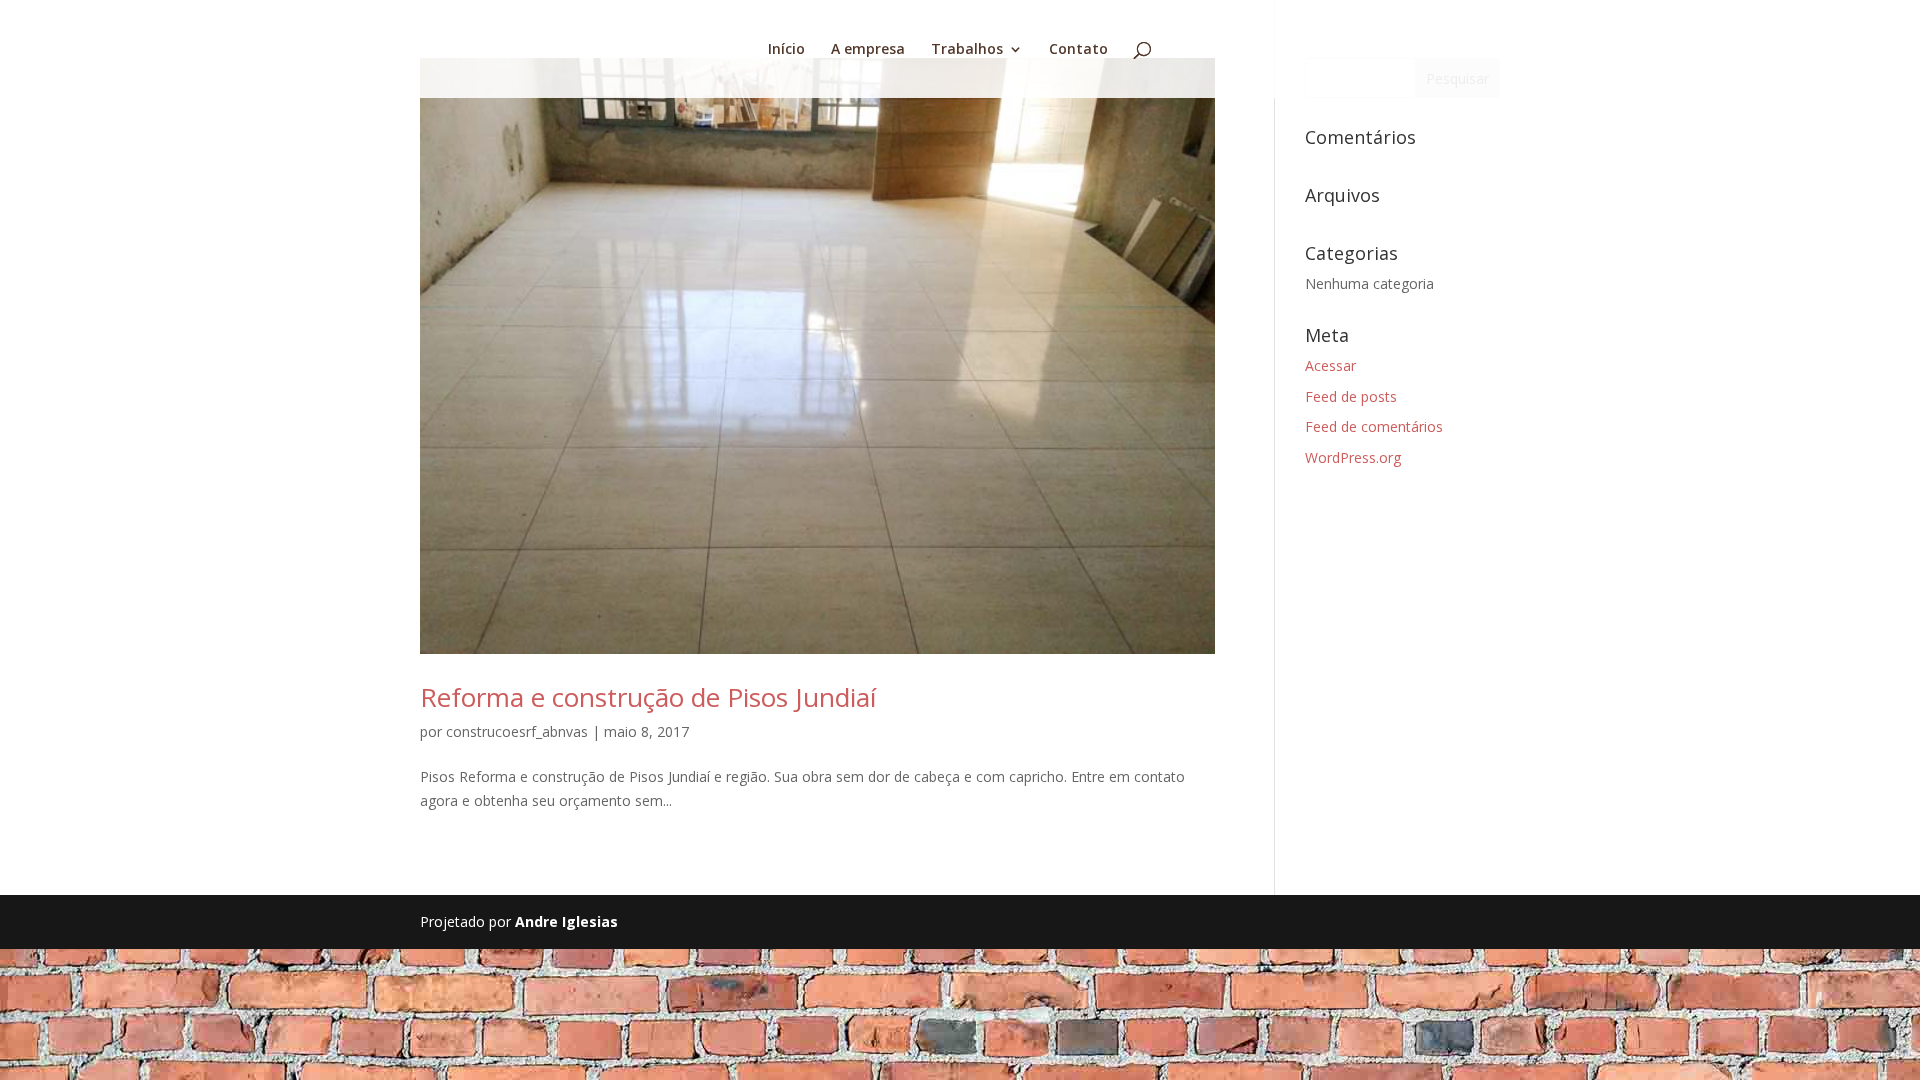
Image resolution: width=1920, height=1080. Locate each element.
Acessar (1330, 365)
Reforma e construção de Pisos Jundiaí (648, 697)
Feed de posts (1351, 396)
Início (786, 50)
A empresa (868, 50)
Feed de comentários (1374, 426)
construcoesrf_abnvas (517, 731)
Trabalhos (967, 50)
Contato (1078, 50)
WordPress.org (1353, 457)
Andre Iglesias (566, 921)
